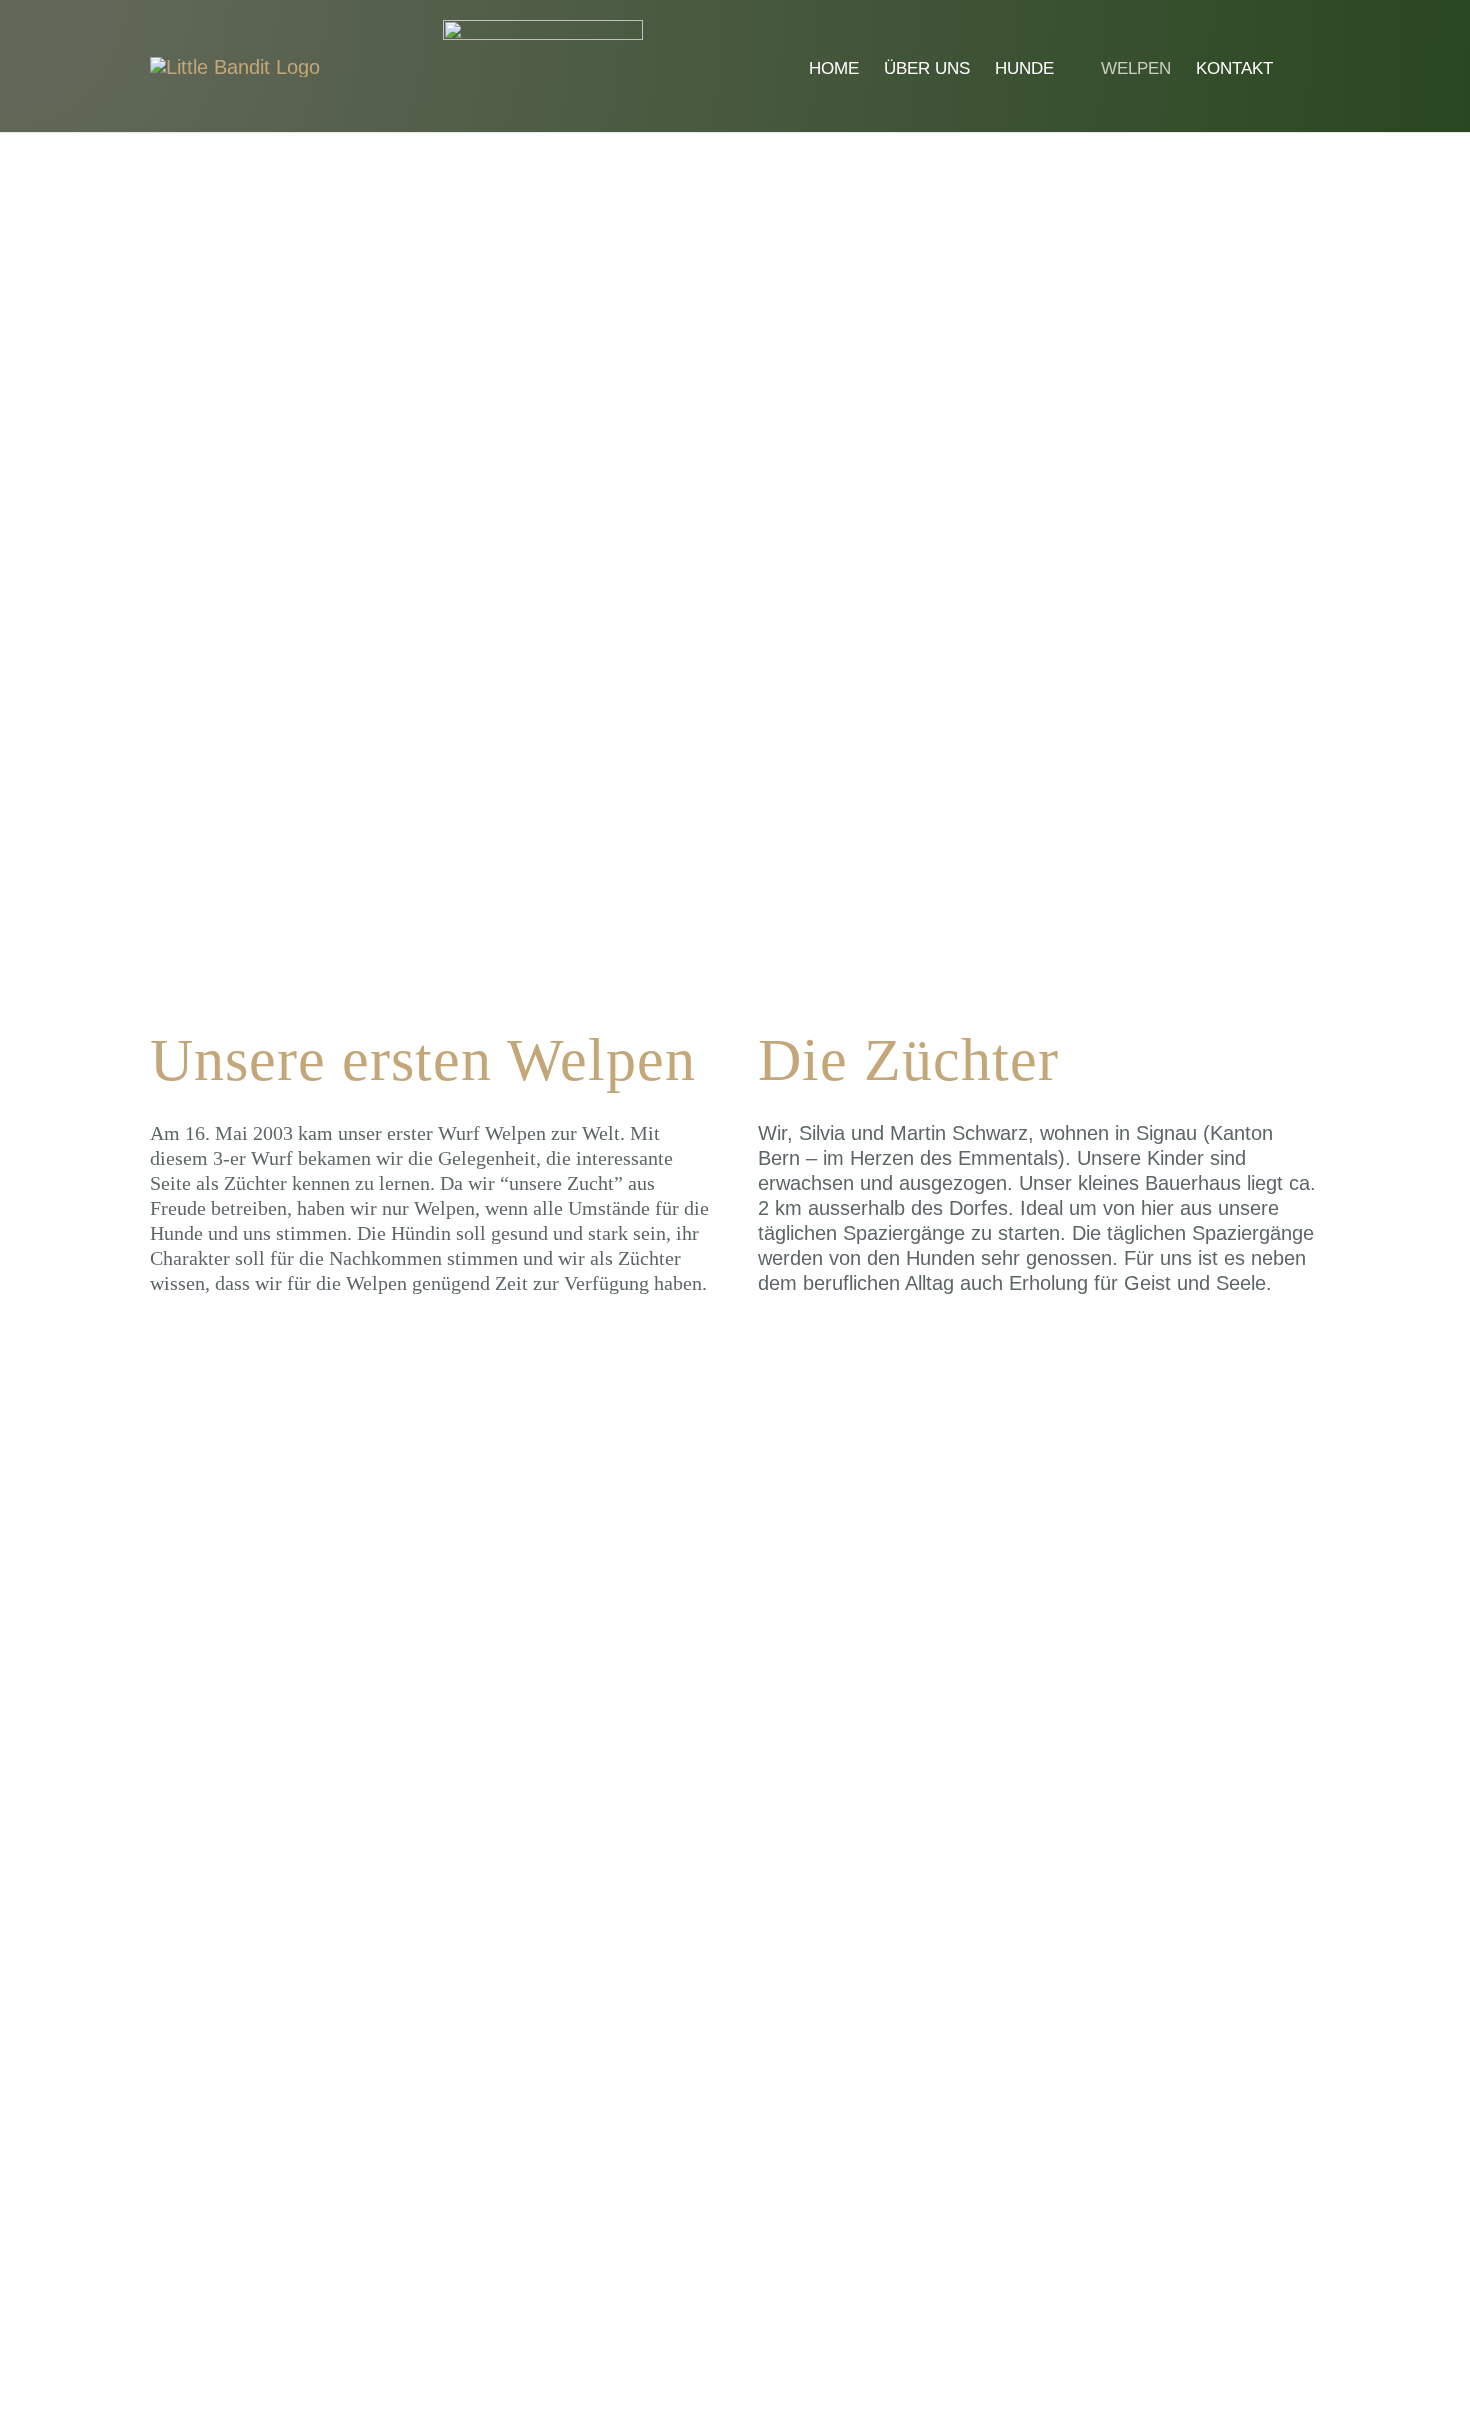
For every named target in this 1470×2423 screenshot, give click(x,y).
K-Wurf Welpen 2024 (206, 1880)
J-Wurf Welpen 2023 (886, 1903)
